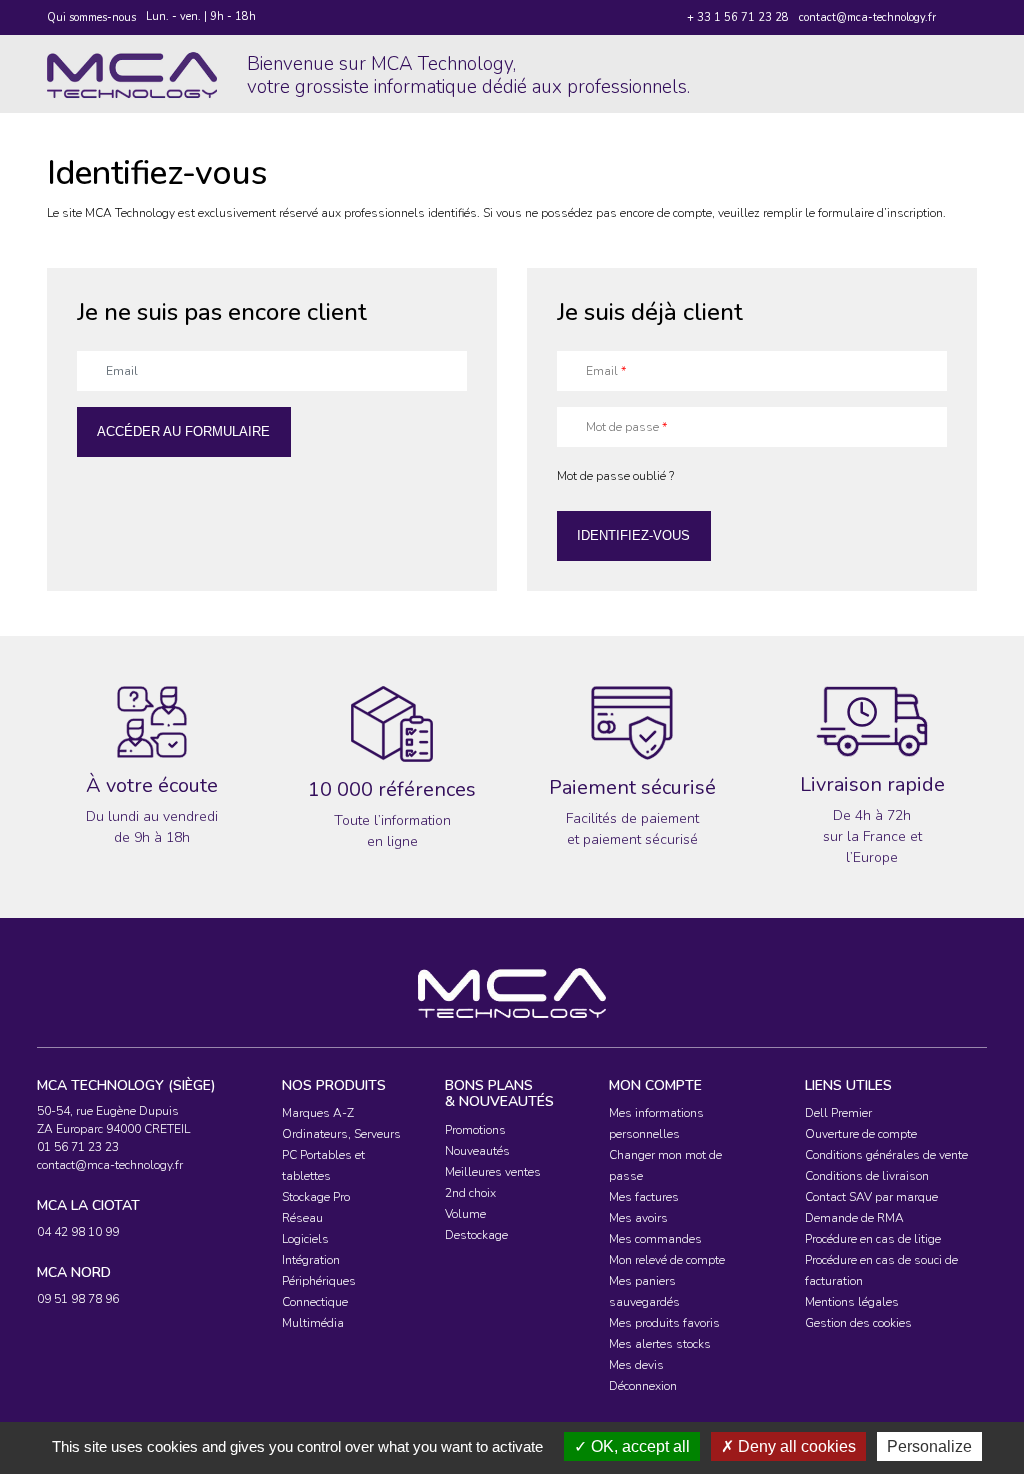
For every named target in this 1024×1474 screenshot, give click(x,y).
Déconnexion (643, 1386)
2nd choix (470, 1193)
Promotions (475, 1130)
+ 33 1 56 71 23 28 (738, 17)
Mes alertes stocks (660, 1344)
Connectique (315, 1302)
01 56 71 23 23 (78, 1147)
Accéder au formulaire (183, 431)
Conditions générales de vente (886, 1155)
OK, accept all (638, 1446)
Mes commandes (655, 1239)
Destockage (476, 1235)
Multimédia (313, 1323)
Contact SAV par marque (871, 1197)
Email (606, 371)
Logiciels (305, 1239)
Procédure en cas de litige (873, 1239)
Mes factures (644, 1197)
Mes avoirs (638, 1218)
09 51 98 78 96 (78, 1299)
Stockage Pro (316, 1197)
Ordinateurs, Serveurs (341, 1134)
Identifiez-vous (633, 535)
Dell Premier (838, 1113)
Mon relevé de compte (667, 1260)
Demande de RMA (854, 1218)
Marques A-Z (318, 1113)
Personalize (929, 1446)
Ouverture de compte (861, 1134)
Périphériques (319, 1281)
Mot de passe (626, 427)
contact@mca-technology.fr (867, 17)
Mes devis (636, 1365)
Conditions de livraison (867, 1176)
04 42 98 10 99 (78, 1232)
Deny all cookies (795, 1446)
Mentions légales (852, 1302)
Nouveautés (477, 1151)
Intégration (311, 1260)
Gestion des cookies (858, 1323)
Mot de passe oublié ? (615, 476)
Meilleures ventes (493, 1172)
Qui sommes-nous (91, 17)
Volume (465, 1214)
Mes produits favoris (664, 1323)
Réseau (302, 1218)
